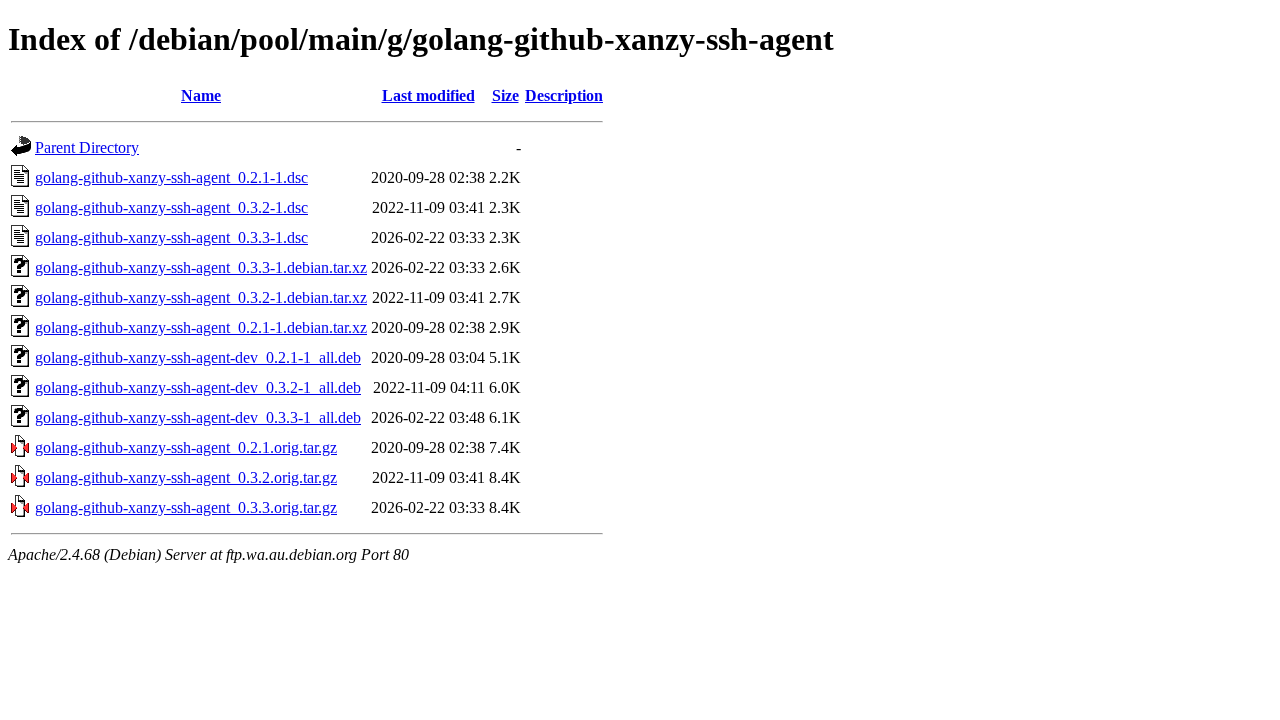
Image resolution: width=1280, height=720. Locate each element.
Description (564, 95)
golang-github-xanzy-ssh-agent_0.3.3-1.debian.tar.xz (201, 267)
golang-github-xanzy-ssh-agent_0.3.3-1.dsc (171, 237)
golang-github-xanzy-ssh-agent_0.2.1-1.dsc (171, 177)
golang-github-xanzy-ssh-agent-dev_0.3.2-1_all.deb (198, 387)
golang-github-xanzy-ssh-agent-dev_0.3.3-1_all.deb (198, 417)
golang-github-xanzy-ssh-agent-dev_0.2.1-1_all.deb (198, 357)
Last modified (428, 95)
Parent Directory (87, 147)
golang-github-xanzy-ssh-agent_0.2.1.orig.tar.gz (186, 447)
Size (505, 95)
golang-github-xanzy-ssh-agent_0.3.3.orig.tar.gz (186, 507)
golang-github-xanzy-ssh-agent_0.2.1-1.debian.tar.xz (201, 327)
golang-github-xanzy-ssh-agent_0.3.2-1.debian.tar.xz (201, 297)
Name (201, 95)
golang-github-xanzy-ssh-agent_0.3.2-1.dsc (171, 207)
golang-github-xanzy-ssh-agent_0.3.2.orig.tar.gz (186, 477)
